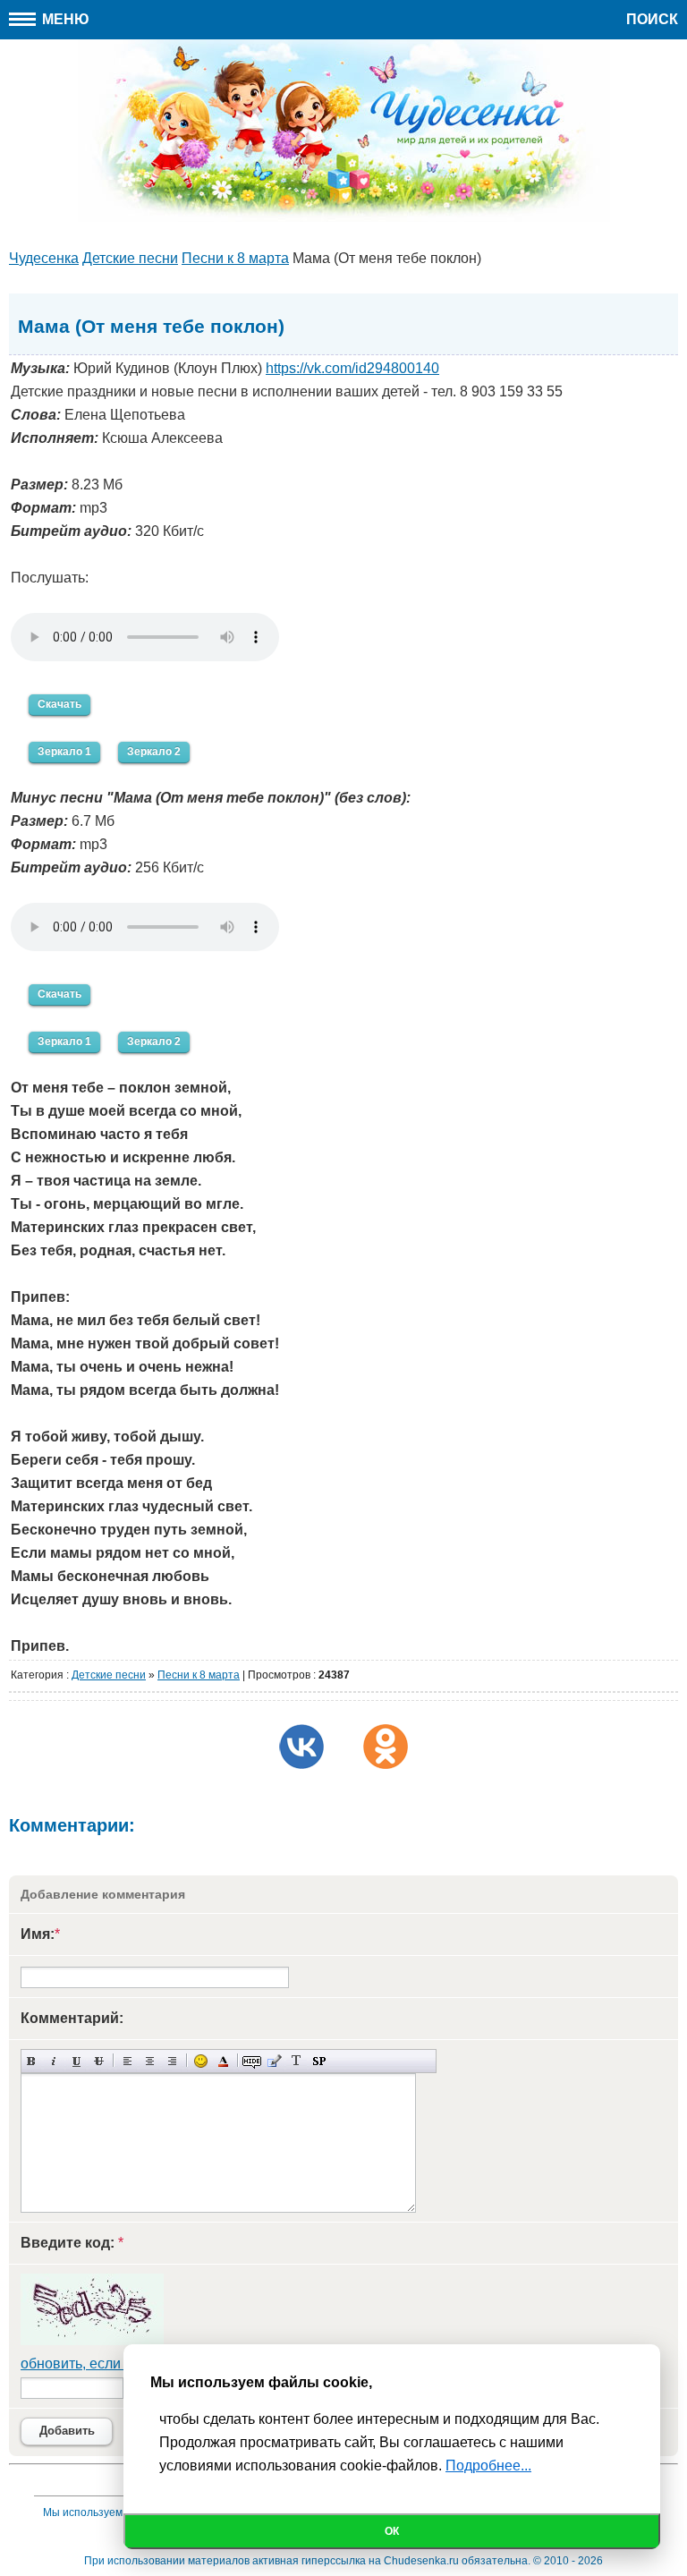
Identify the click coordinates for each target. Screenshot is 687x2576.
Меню (64, 19)
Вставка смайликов (201, 2061)
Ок (392, 2531)
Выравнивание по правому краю (172, 2061)
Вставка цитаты (274, 2061)
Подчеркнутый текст (76, 2061)
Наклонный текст (54, 2061)
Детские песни (109, 1675)
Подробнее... (488, 2465)
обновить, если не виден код (115, 2363)
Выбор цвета (223, 2061)
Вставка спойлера (319, 2061)
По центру (150, 2061)
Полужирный (32, 2061)
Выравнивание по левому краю (127, 2061)
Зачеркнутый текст (99, 2061)
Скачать (59, 704)
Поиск (652, 19)
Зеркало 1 (64, 752)
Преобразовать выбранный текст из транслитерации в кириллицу (297, 2061)
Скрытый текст (252, 2061)
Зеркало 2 (154, 752)
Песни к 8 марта (199, 1675)
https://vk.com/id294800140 (352, 368)
